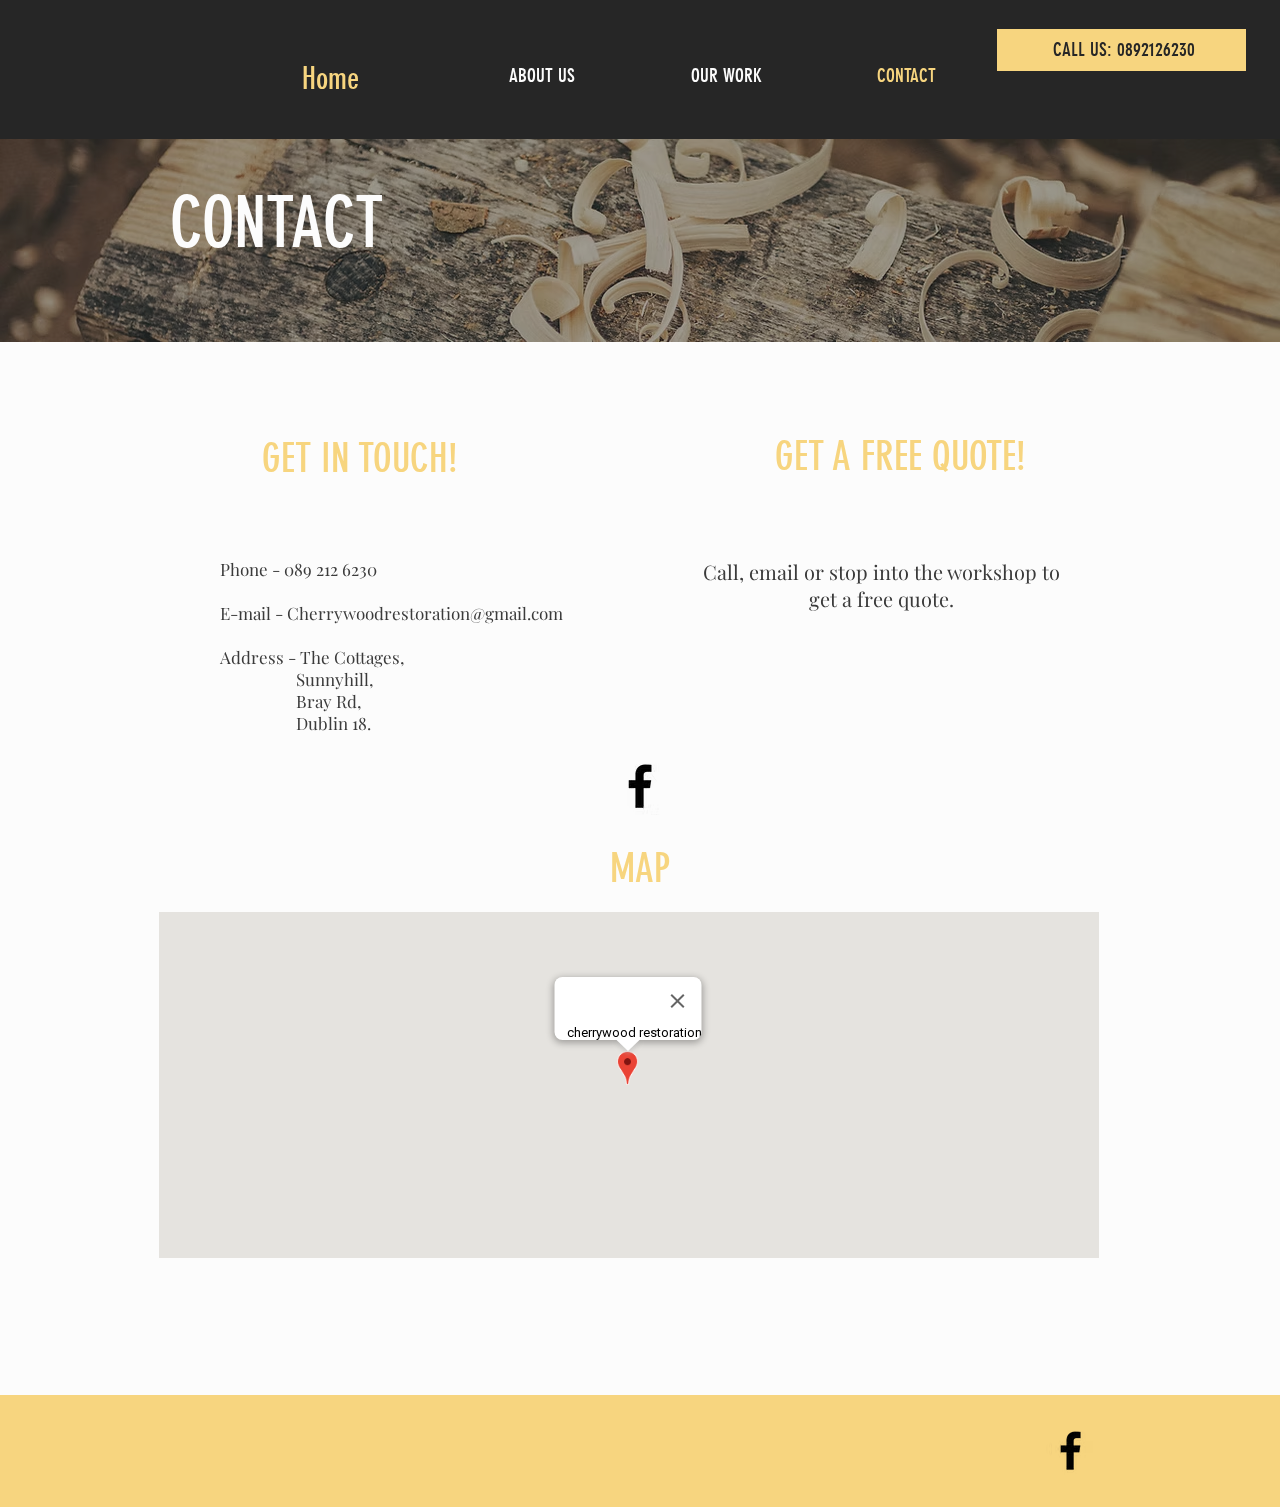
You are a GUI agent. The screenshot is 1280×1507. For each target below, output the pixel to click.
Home (330, 79)
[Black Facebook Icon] (640, 786)
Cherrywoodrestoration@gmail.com (425, 613)
